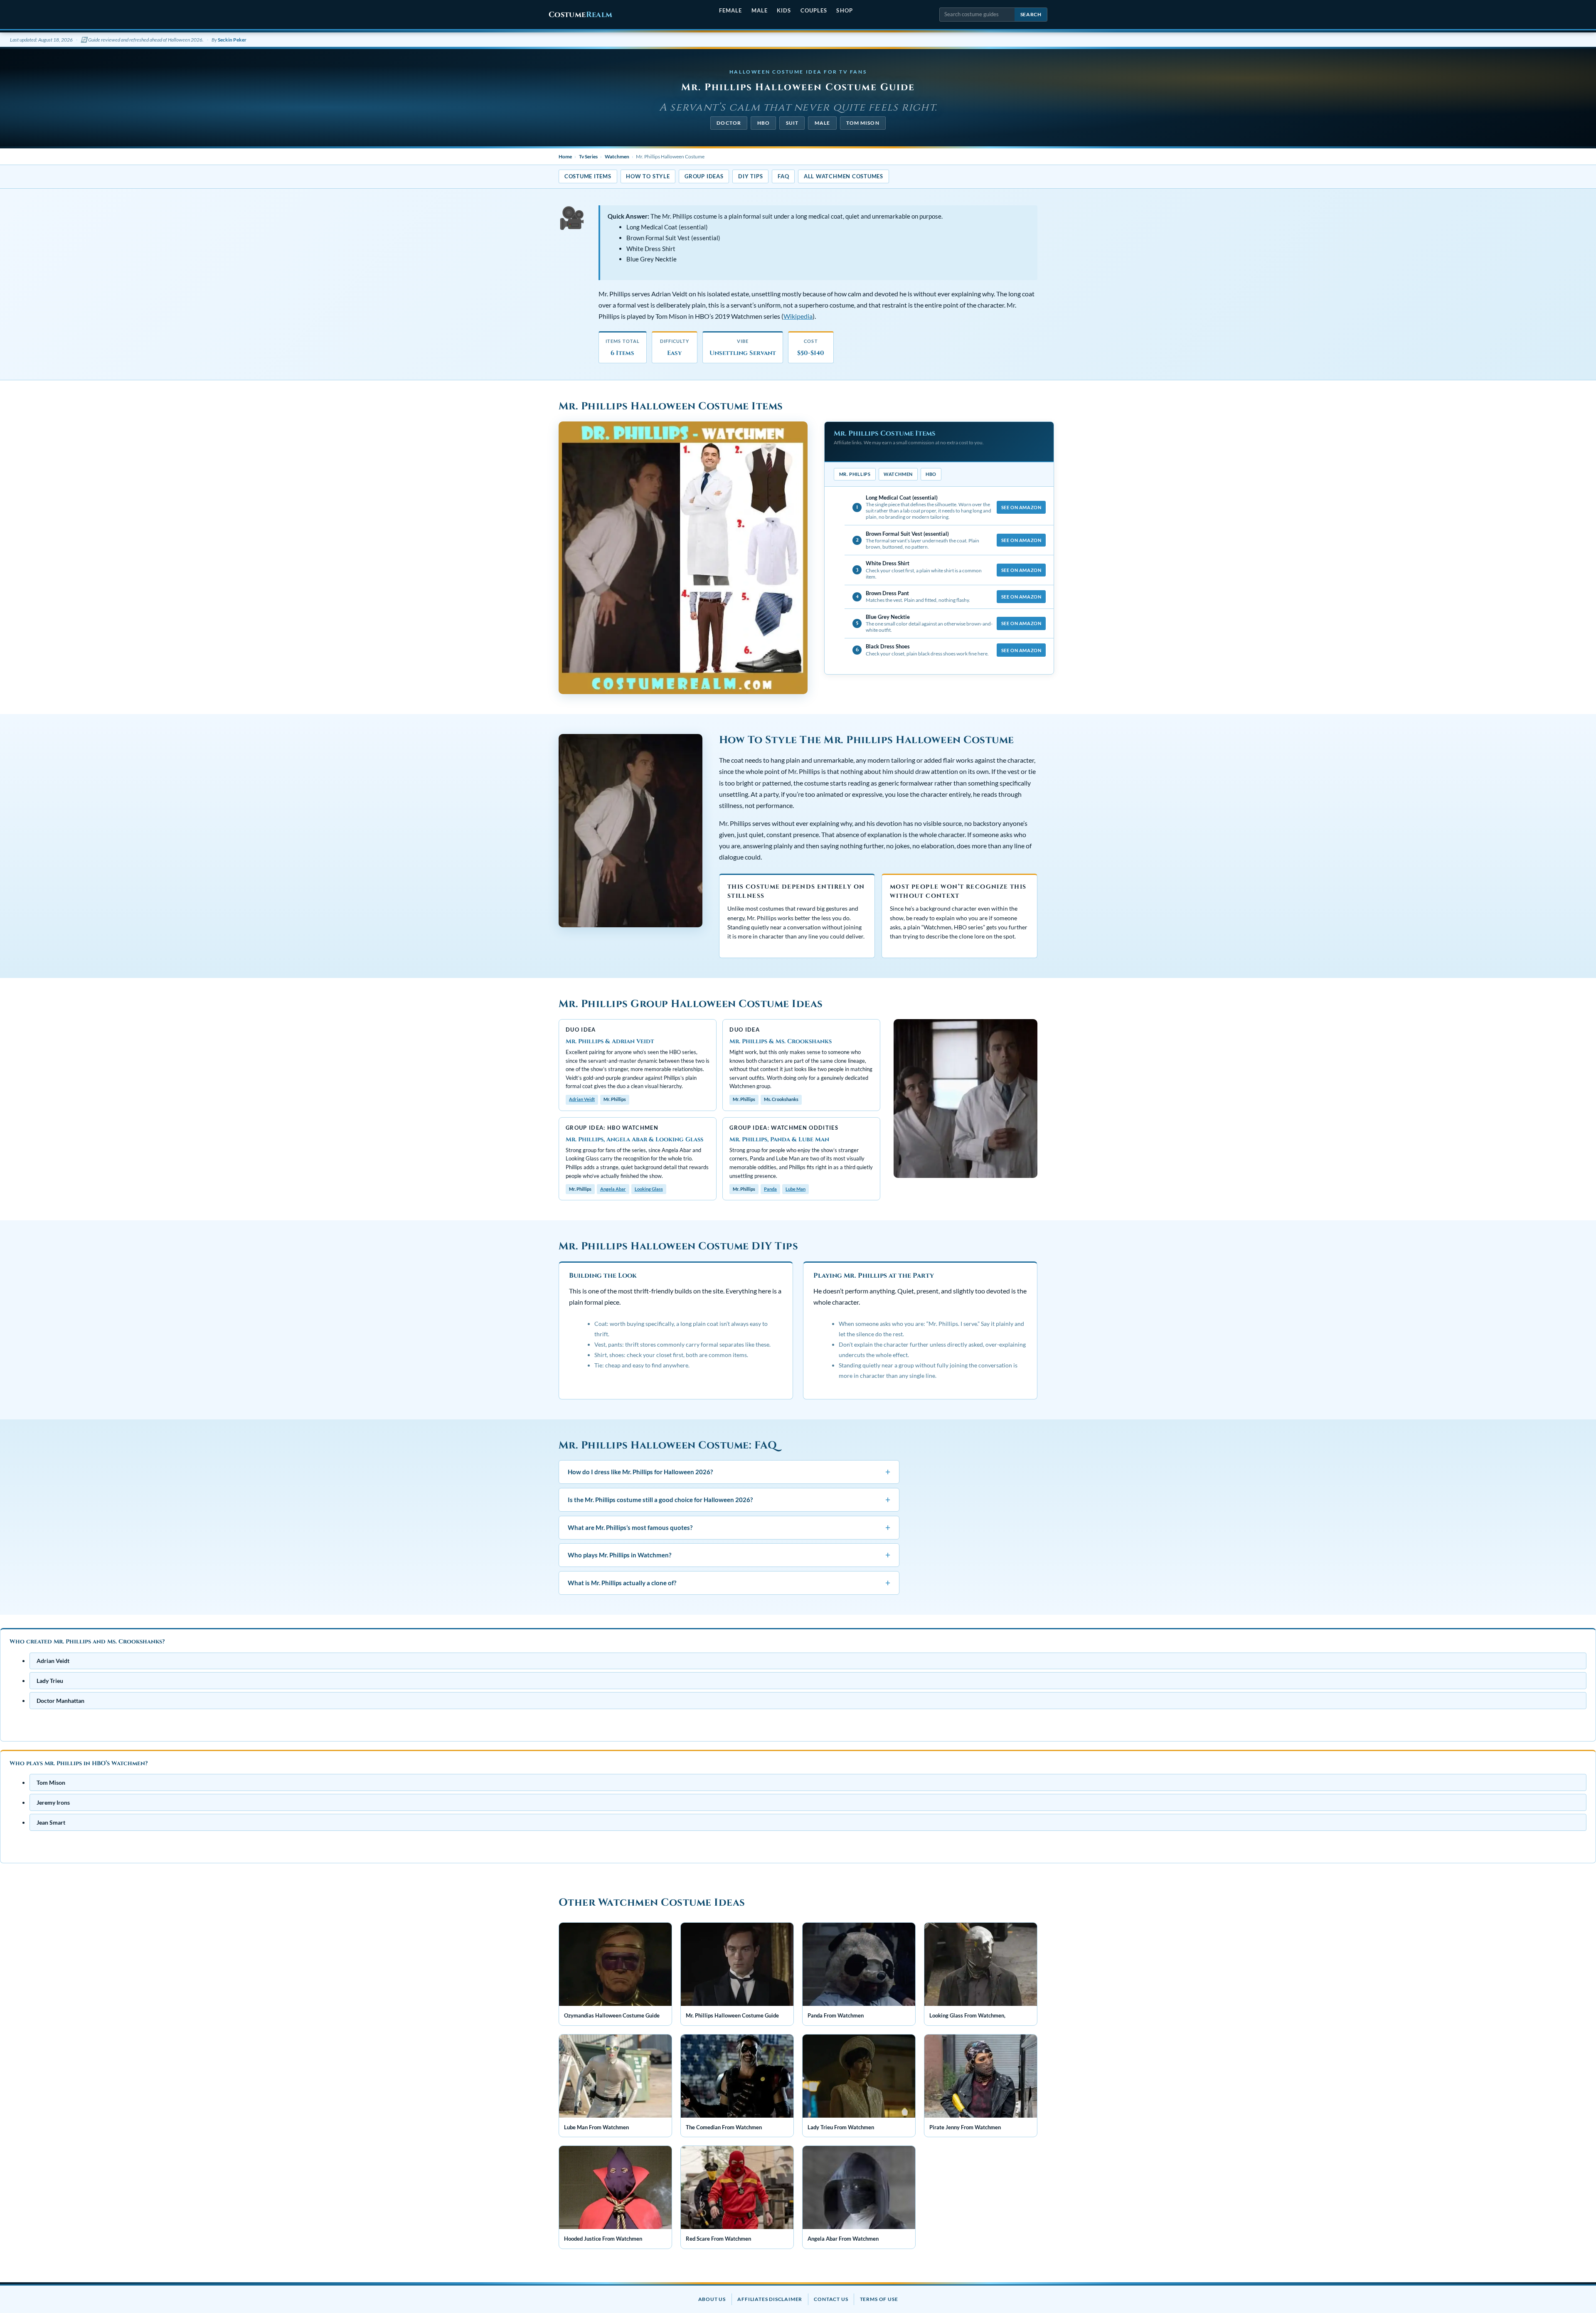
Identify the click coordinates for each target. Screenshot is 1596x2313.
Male (760, 10)
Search (1031, 14)
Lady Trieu (50, 1681)
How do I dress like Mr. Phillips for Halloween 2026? (729, 1472)
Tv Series (588, 156)
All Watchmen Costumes (844, 176)
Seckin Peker (232, 40)
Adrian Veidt (582, 1099)
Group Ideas (704, 176)
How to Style (648, 176)
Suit (792, 123)
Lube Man (796, 1189)
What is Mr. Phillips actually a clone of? (729, 1583)
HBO (764, 123)
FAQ (783, 176)
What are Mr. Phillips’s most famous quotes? (729, 1527)
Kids (784, 10)
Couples (814, 10)
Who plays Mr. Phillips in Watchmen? (729, 1555)
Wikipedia (798, 316)
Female (730, 10)
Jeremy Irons (53, 1802)
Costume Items (588, 176)
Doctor (729, 123)
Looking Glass (649, 1189)
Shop (844, 10)
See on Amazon (1021, 507)
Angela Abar (613, 1189)
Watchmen (617, 156)
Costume (580, 15)
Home (565, 156)
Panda (770, 1189)
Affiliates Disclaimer (770, 2299)
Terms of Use (879, 2299)
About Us (712, 2299)
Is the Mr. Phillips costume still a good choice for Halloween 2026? (729, 1499)
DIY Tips (750, 176)
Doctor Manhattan (60, 1701)
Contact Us (831, 2299)
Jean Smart (51, 1822)
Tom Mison (863, 123)
